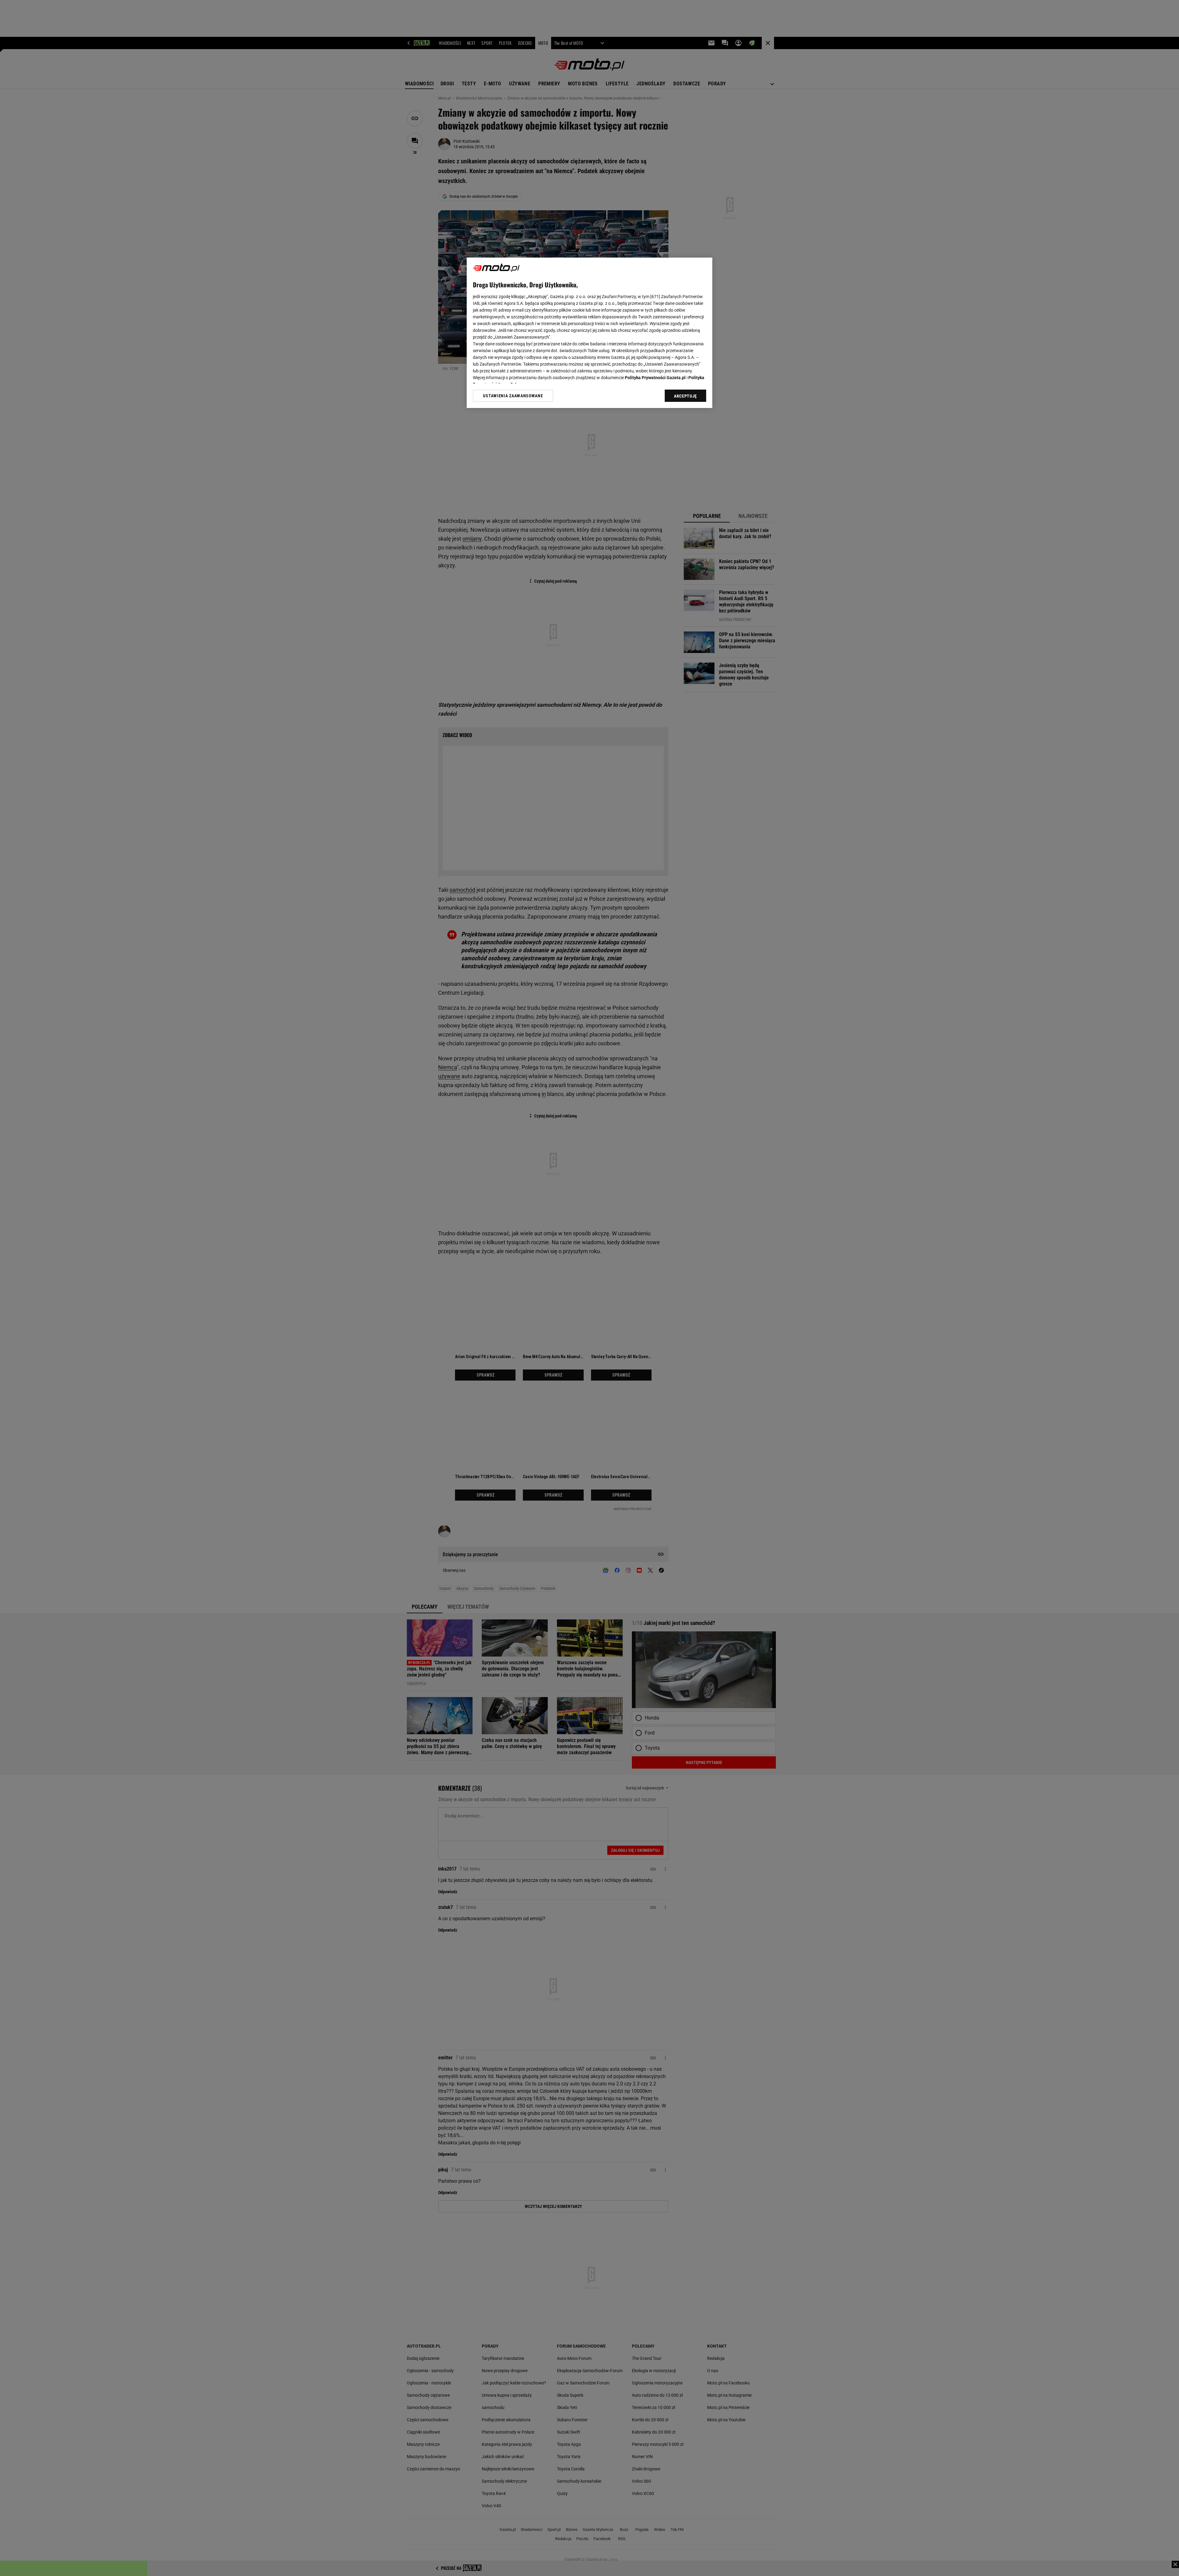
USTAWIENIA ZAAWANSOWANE (513, 396)
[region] (589, 333)
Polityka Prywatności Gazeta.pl (655, 378)
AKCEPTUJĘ (685, 396)
